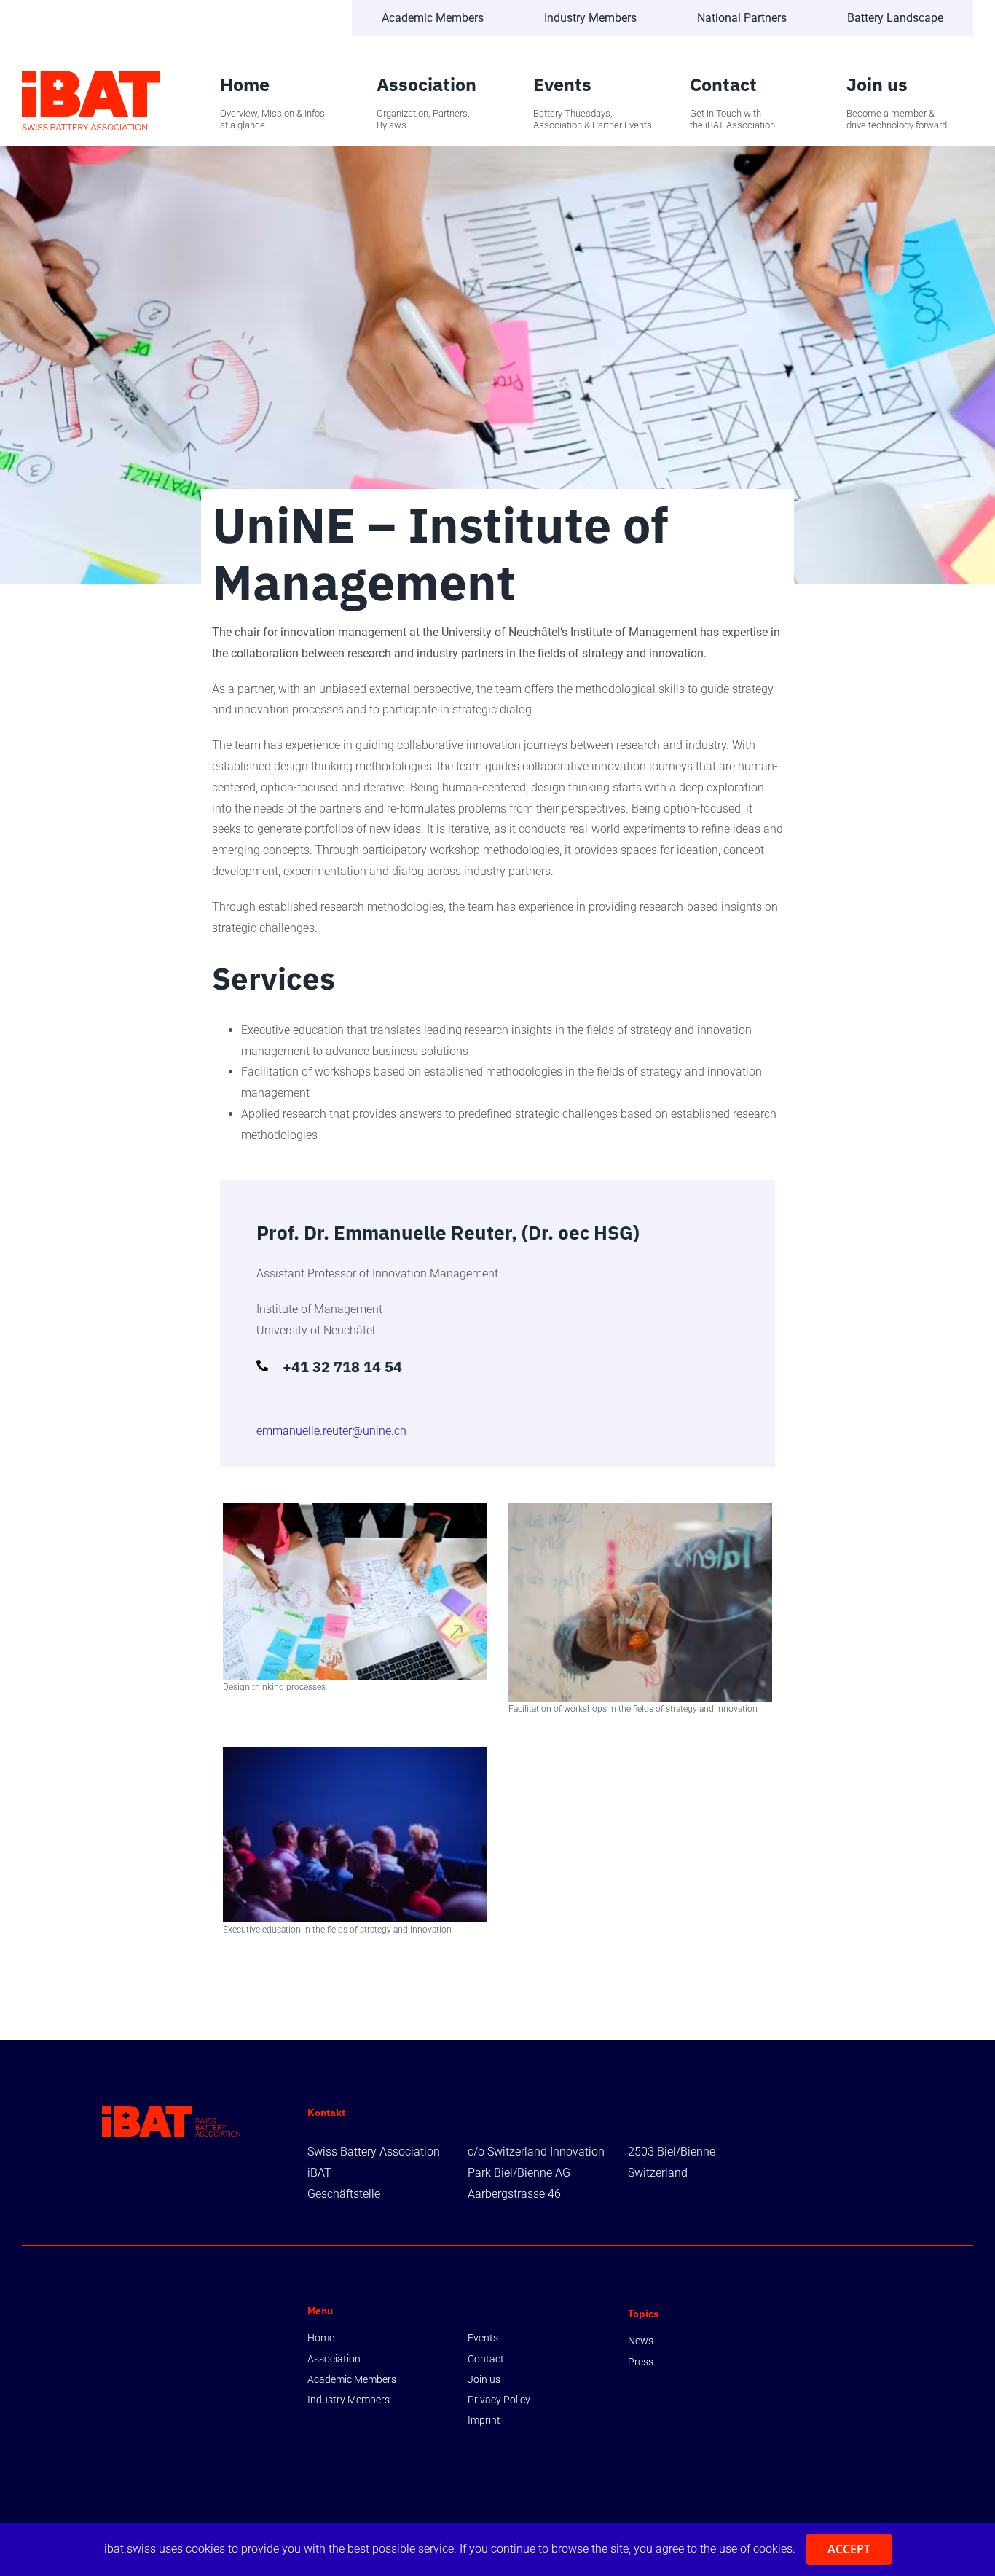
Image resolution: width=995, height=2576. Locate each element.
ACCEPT (849, 2549)
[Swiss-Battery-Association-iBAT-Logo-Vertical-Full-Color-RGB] (91, 76)
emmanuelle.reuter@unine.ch (331, 1431)
